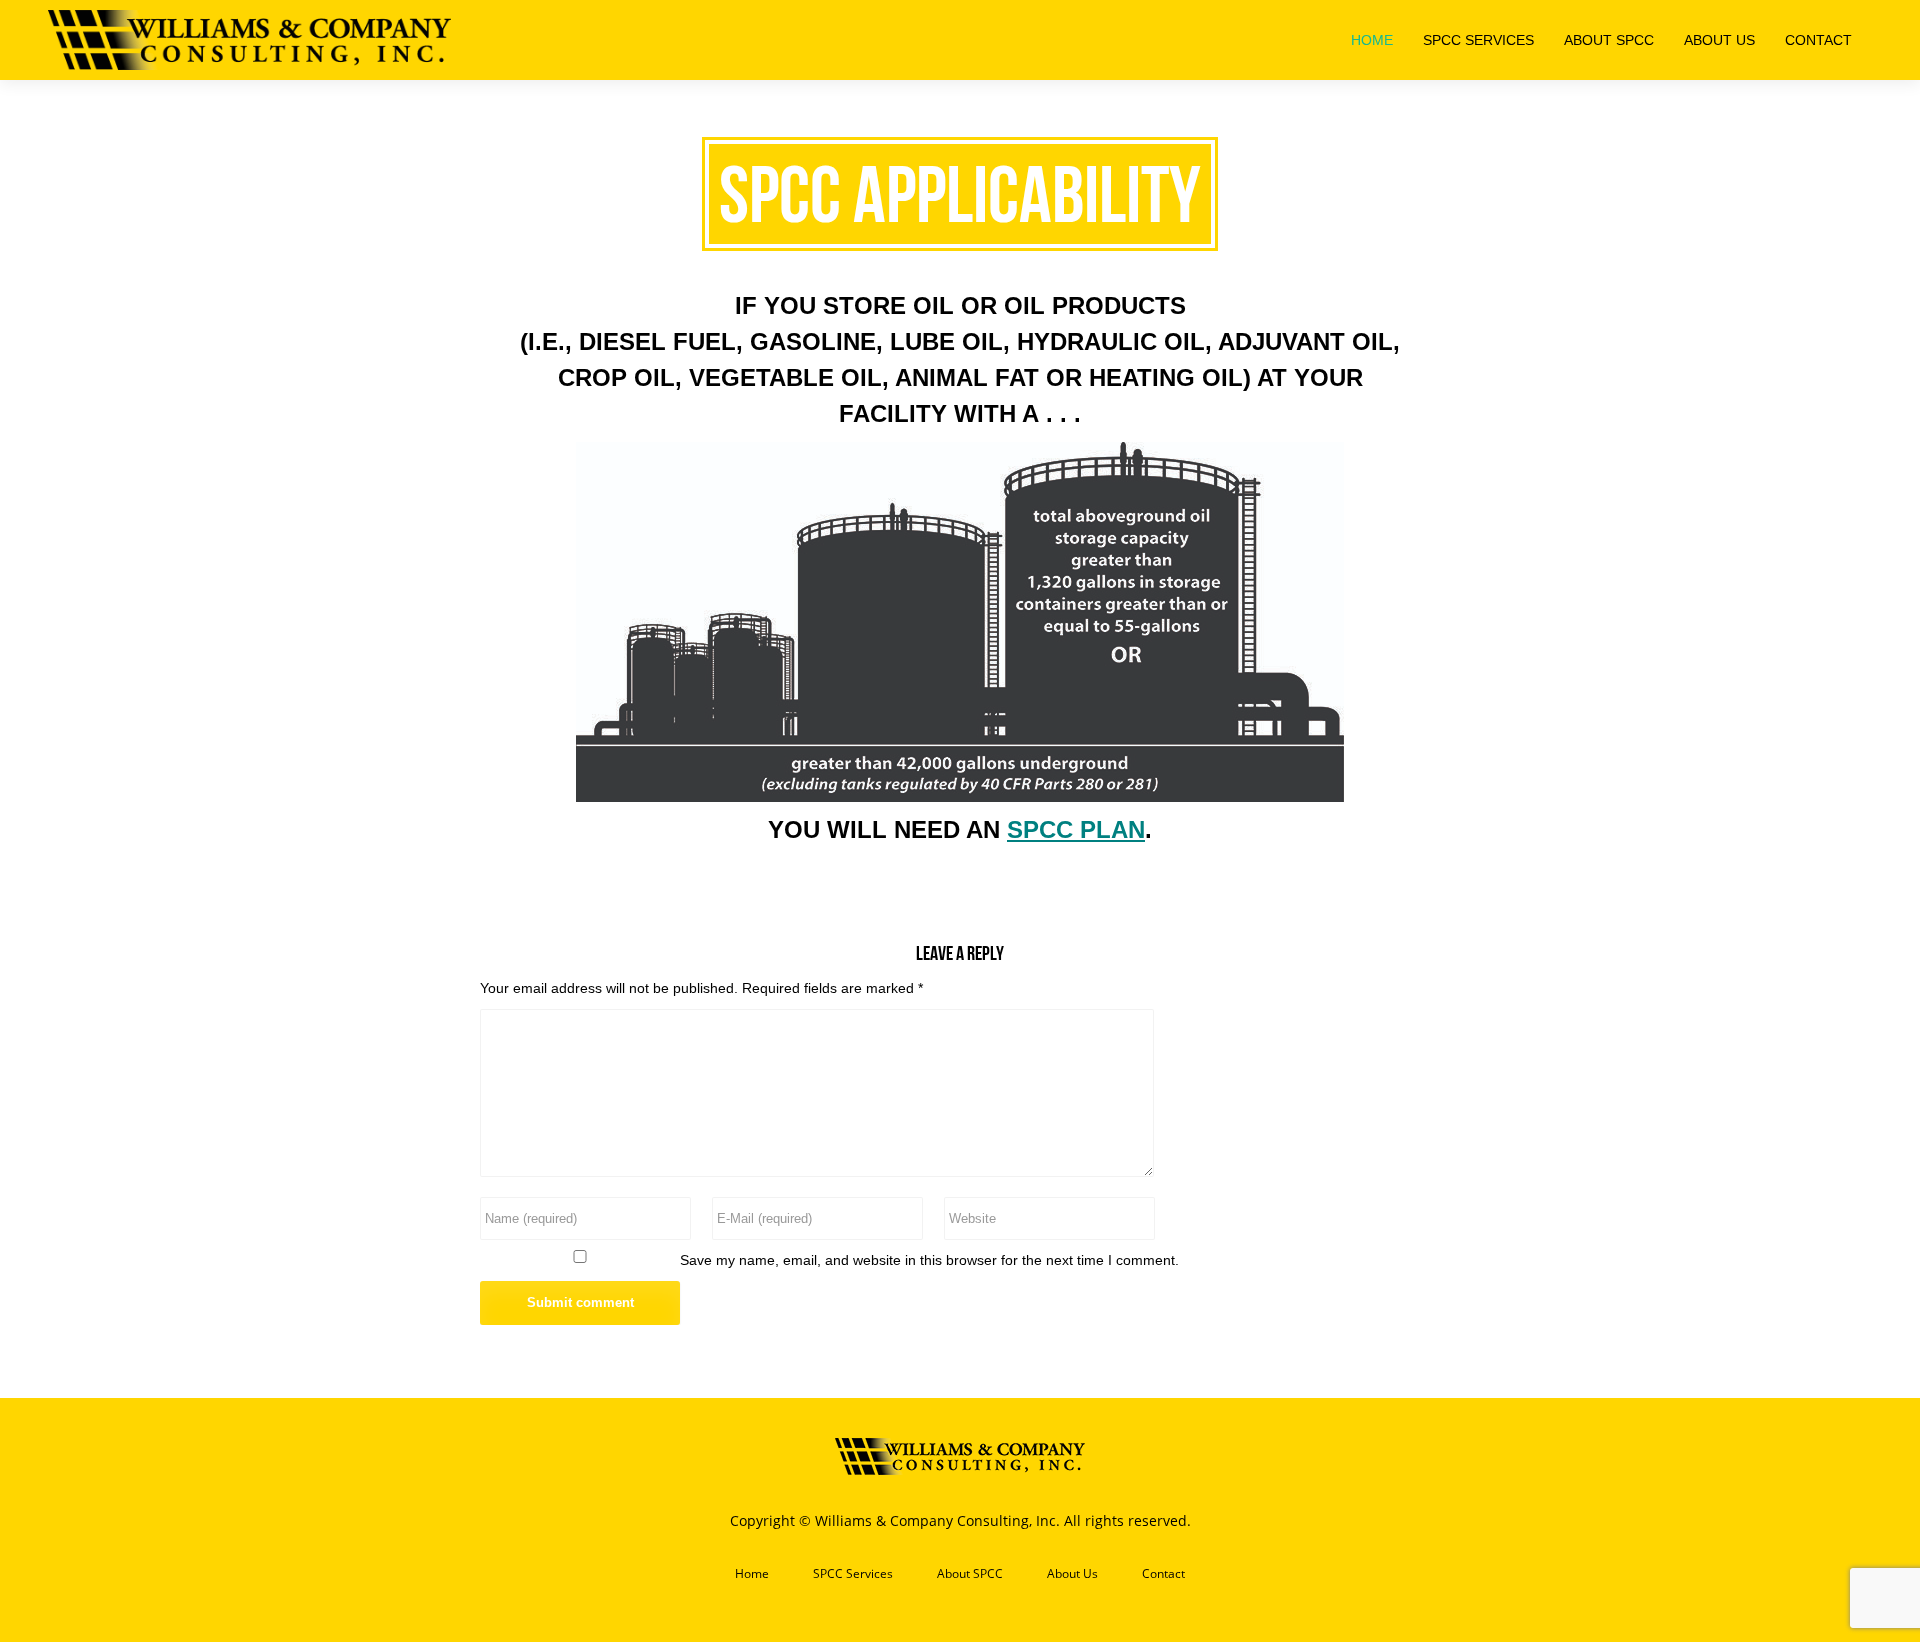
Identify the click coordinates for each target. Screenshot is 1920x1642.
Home (752, 1574)
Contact (1163, 1574)
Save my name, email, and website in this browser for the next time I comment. (929, 1260)
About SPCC (970, 1574)
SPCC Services (853, 1574)
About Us (1072, 1574)
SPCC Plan (1076, 829)
